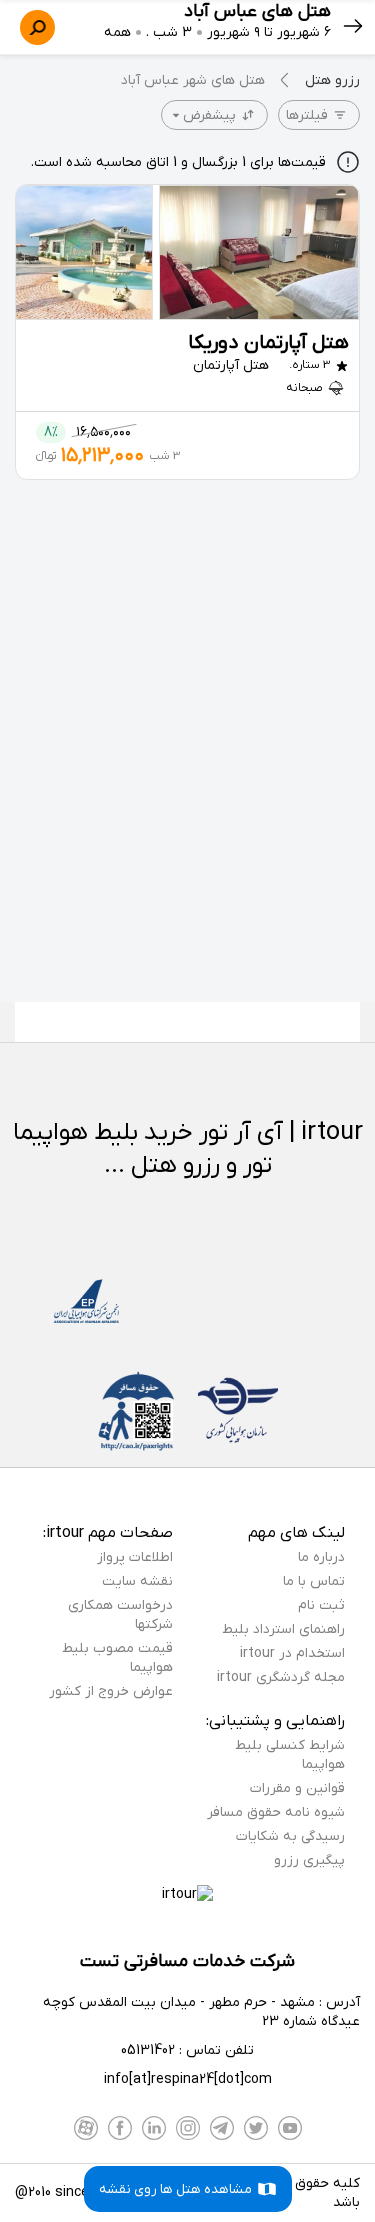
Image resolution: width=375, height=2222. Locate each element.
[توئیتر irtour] (256, 2128)
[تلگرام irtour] (222, 2128)
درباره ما (321, 1557)
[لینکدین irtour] (154, 2128)
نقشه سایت (137, 1581)
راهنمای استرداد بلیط (283, 1629)
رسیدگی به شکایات (290, 1836)
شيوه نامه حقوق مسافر (276, 1812)
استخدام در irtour (292, 1653)
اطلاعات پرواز (135, 1557)
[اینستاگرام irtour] (188, 2128)
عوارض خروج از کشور (111, 1691)
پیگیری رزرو (309, 1860)
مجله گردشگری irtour (281, 1677)
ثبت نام (321, 1605)
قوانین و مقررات (297, 1788)
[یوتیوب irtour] (290, 2128)
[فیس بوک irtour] (120, 2128)
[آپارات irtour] (86, 2128)
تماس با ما (314, 1581)
